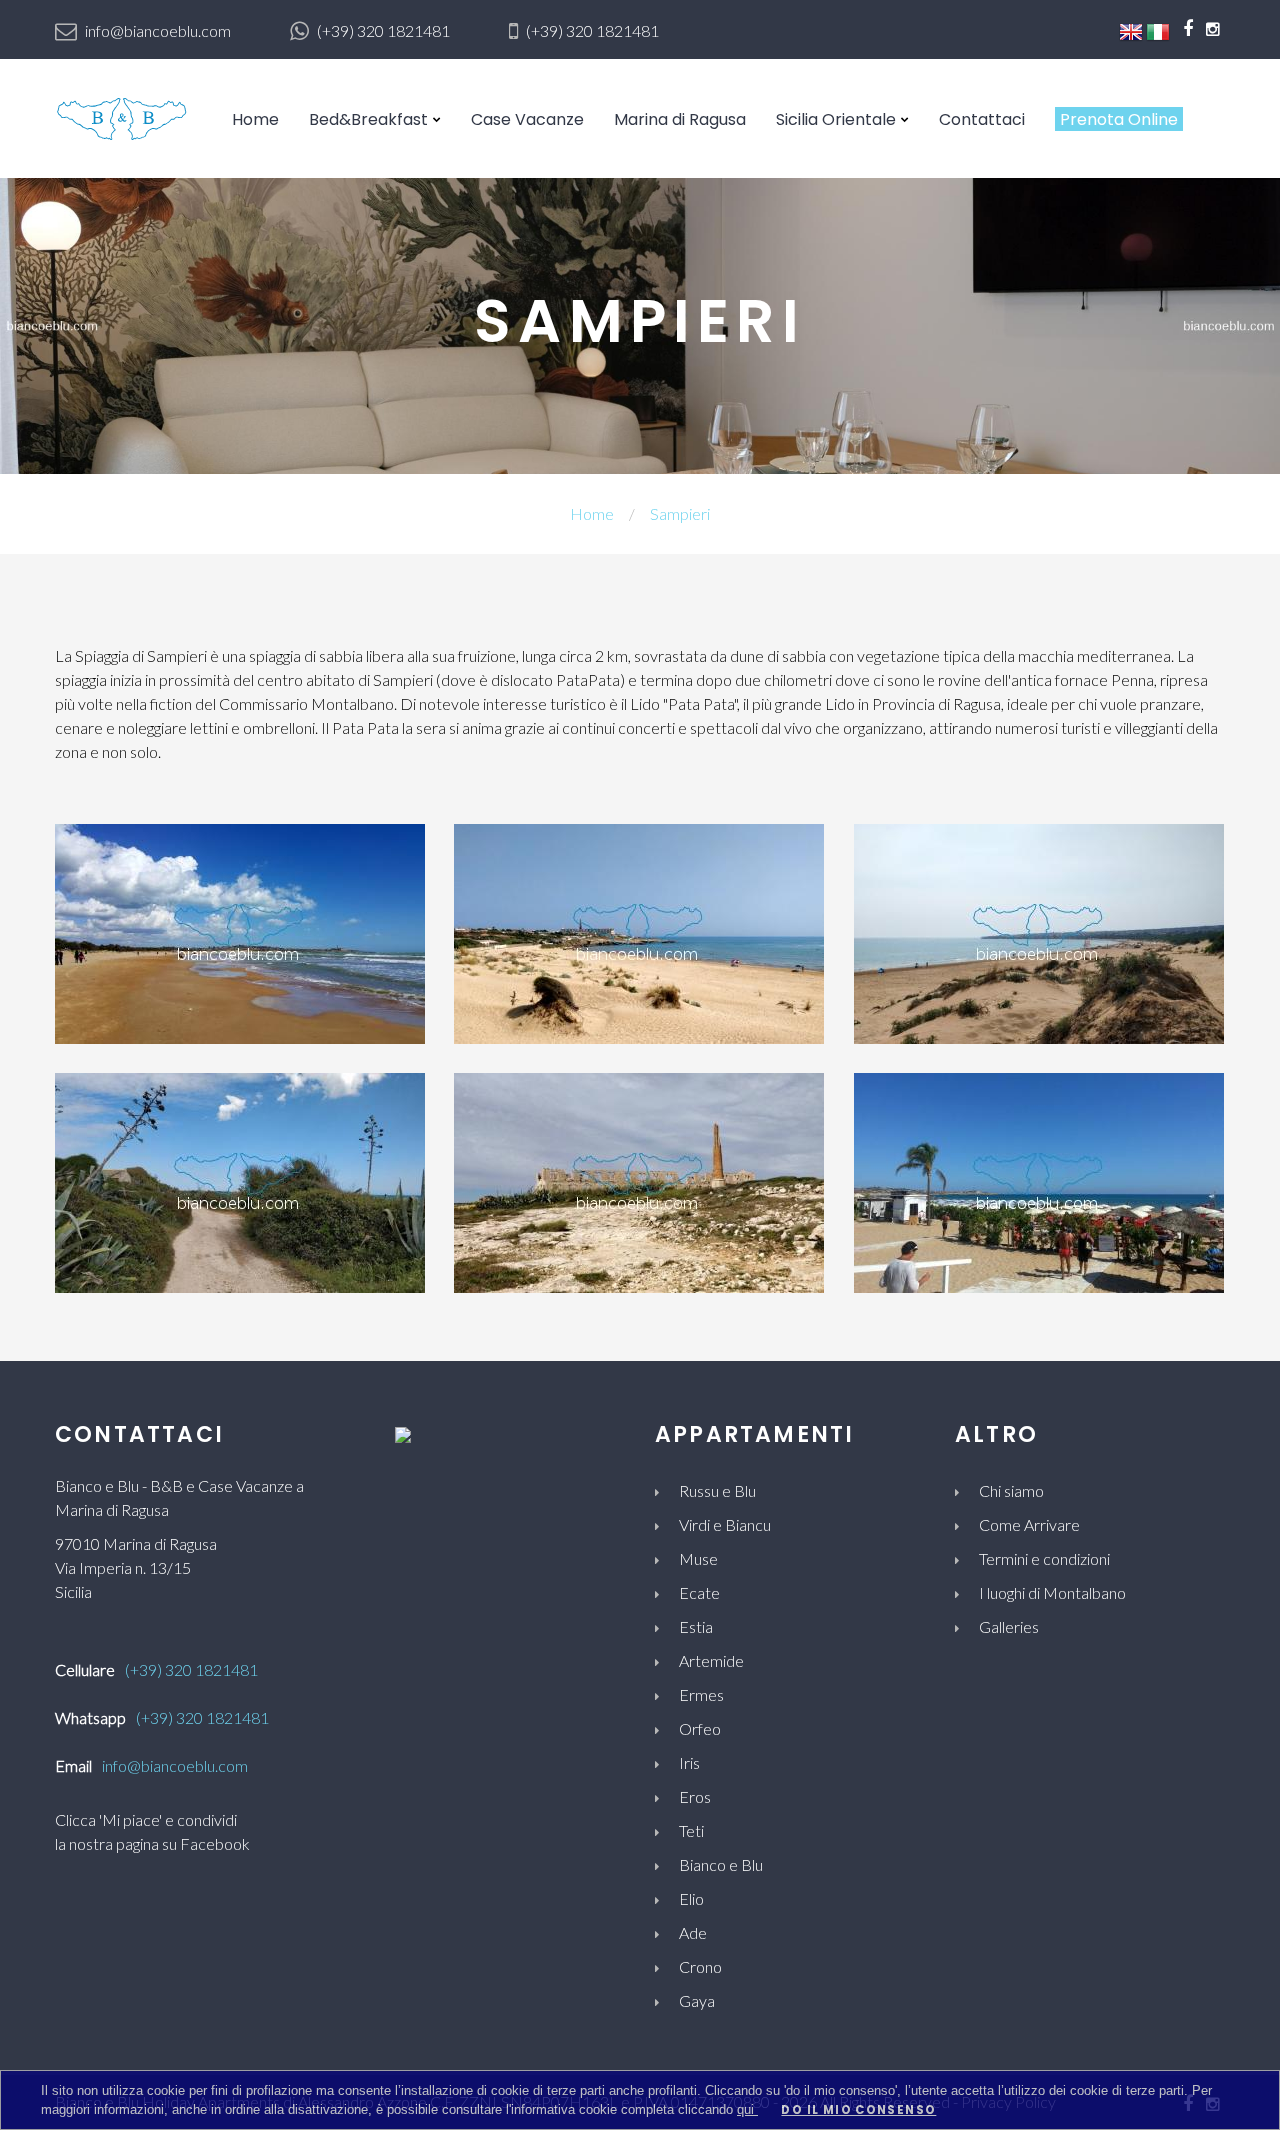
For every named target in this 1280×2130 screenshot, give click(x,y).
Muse (698, 1558)
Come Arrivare (1029, 1524)
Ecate (699, 1592)
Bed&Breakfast (368, 119)
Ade (693, 1932)
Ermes (701, 1694)
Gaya (697, 2000)
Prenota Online (1119, 119)
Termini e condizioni (1044, 1558)
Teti (691, 1830)
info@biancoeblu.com (158, 30)
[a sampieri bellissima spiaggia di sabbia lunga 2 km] (240, 931)
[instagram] (1213, 28)
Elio (691, 1898)
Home (255, 119)
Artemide (711, 1660)
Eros (695, 1796)
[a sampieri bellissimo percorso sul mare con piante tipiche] (240, 1180)
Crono (700, 1966)
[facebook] (1188, 28)
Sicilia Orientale (836, 119)
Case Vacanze (527, 119)
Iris (689, 1762)
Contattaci (982, 119)
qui (747, 2109)
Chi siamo (1011, 1490)
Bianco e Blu (721, 1864)
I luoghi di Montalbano (1052, 1592)
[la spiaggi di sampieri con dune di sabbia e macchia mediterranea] (1039, 931)
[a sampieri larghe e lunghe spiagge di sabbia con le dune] (639, 931)
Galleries (1009, 1626)
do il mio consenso (858, 2110)
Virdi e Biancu (725, 1524)
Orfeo (700, 1728)
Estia (696, 1626)
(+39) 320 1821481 (383, 30)
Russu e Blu (717, 1490)
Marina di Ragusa (680, 119)
